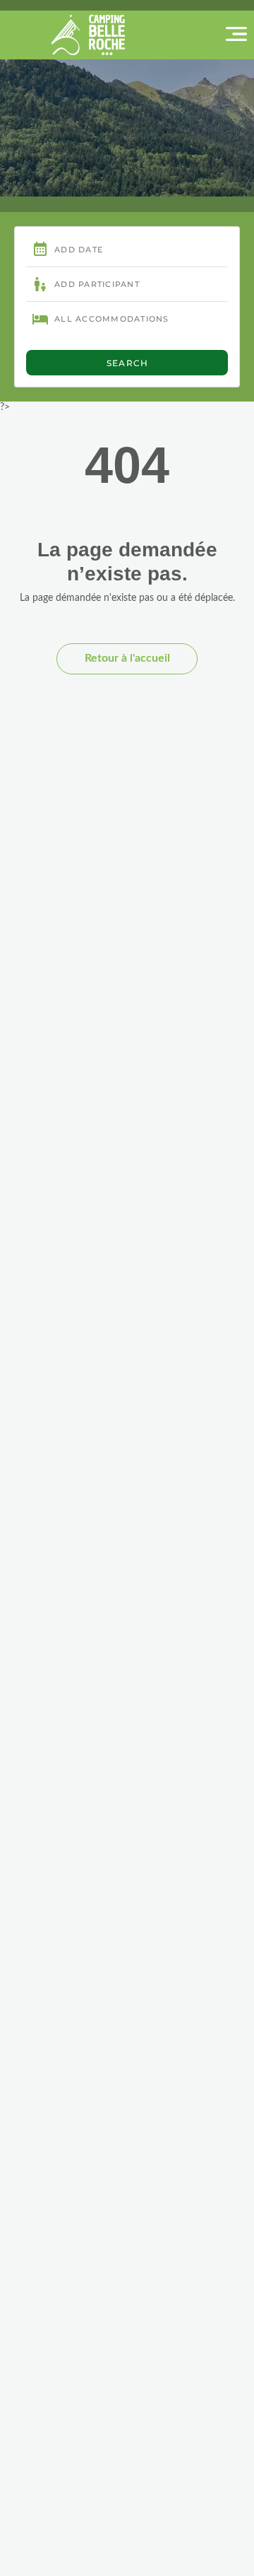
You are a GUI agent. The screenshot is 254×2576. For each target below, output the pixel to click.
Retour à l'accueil (127, 658)
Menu (208, 34)
